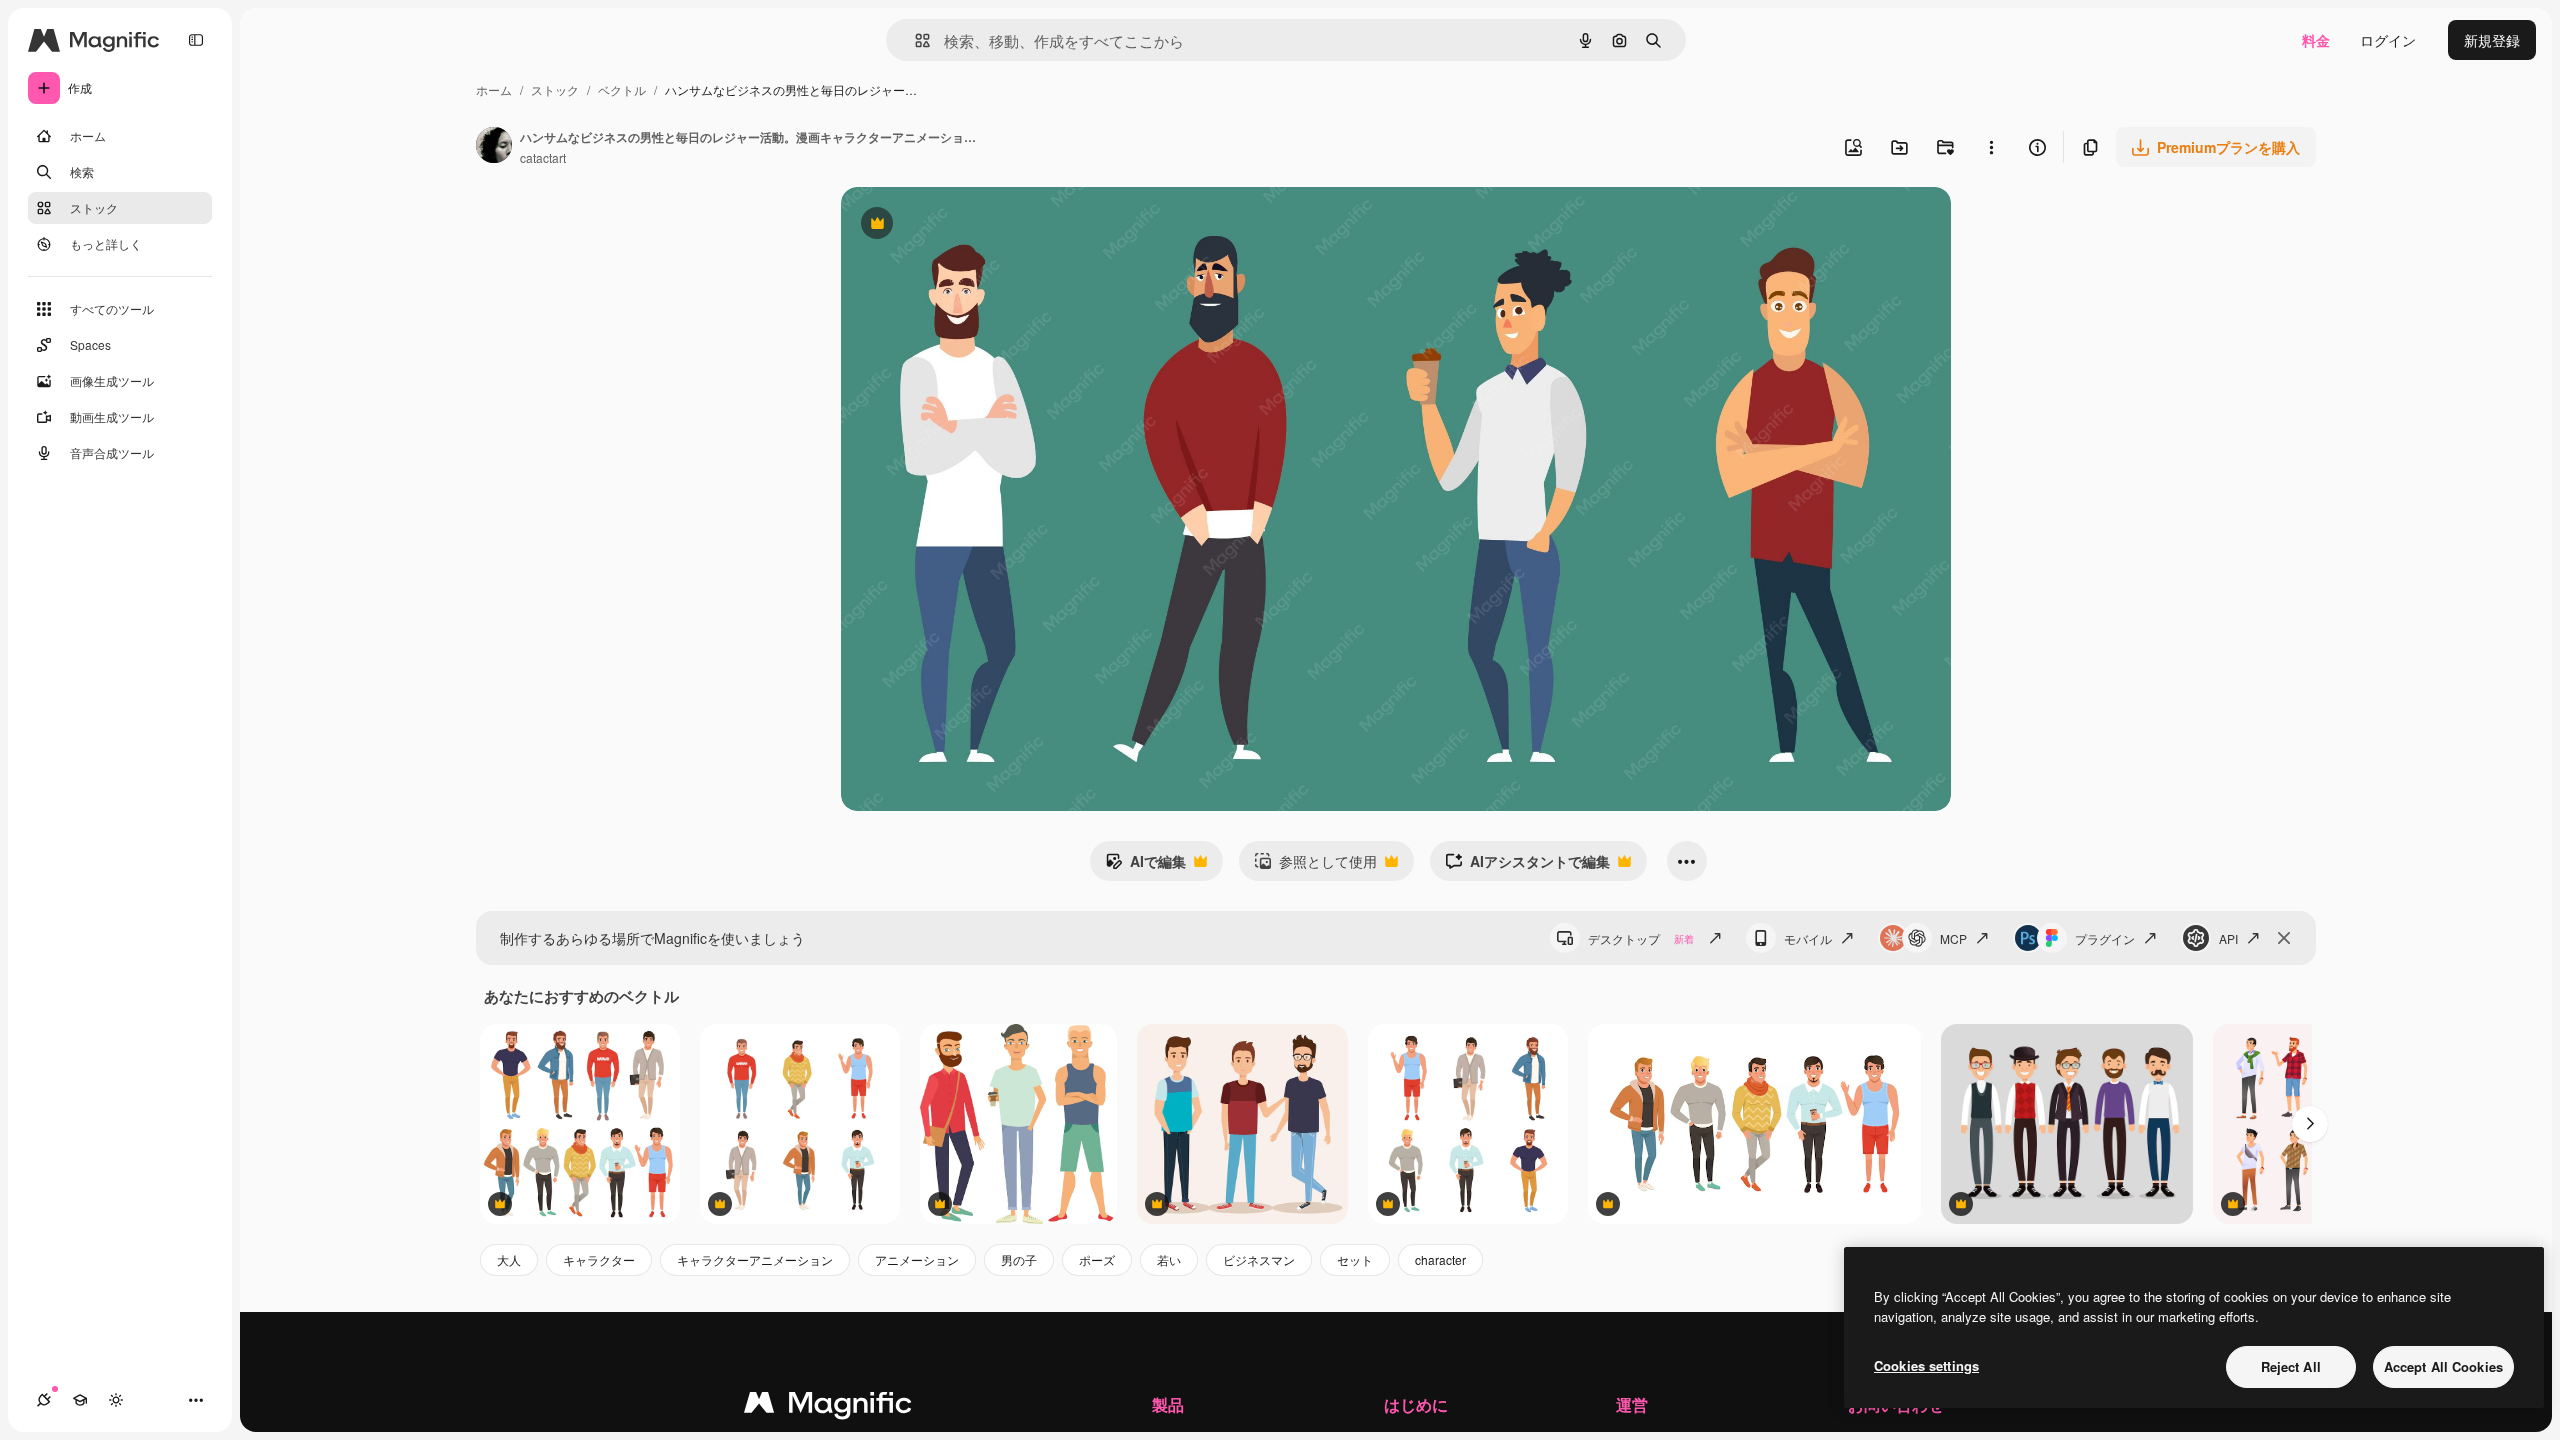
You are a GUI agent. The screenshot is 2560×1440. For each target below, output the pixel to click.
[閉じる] (2284, 938)
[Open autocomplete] (914, 40)
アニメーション (917, 1259)
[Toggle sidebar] (196, 40)
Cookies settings (1926, 1365)
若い (1169, 1259)
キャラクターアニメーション (755, 1259)
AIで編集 (1145, 866)
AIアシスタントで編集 (1527, 866)
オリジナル (978, 225)
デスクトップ (1641, 938)
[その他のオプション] (1991, 147)
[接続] (44, 1400)
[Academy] (80, 1400)
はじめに (1416, 1404)
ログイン (2388, 40)
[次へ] (2310, 1124)
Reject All (2291, 1366)
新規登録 (2492, 40)
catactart (543, 157)
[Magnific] (828, 1407)
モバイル (1808, 938)
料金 (2316, 40)
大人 (509, 1259)
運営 (1632, 1404)
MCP (1953, 938)
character (1440, 1259)
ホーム (494, 89)
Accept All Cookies (2443, 1366)
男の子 (1019, 1259)
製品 (1168, 1404)
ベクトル (622, 89)
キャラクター (599, 1259)
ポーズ (1097, 1259)
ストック (555, 89)
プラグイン (2105, 938)
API (2228, 938)
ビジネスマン (1259, 1259)
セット (1355, 1259)
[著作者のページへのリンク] (494, 147)
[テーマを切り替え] (116, 1400)
